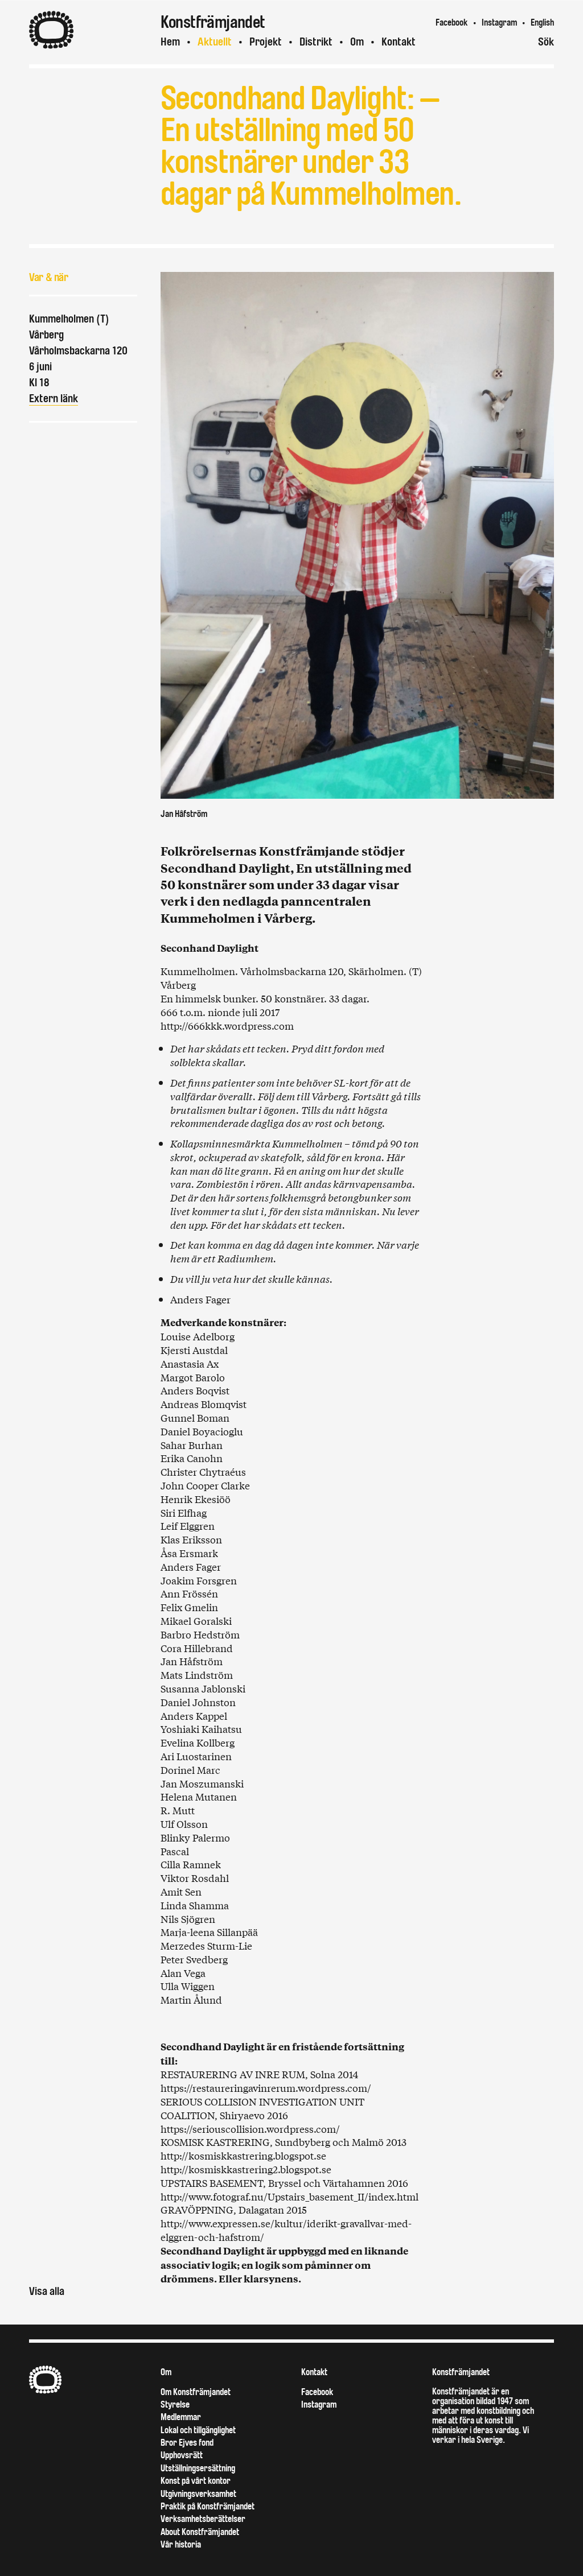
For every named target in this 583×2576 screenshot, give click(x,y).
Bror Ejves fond (187, 2443)
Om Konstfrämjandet (196, 2392)
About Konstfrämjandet (200, 2532)
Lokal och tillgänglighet (198, 2430)
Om (357, 42)
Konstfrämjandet (461, 2372)
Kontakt (399, 42)
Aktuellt (215, 42)
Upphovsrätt (182, 2455)
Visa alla (47, 2291)
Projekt (266, 42)
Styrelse (175, 2404)
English (542, 22)
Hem (170, 42)
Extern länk (54, 399)
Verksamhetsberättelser (203, 2519)
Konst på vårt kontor (196, 2481)
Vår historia (181, 2544)
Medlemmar (181, 2417)
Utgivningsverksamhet (198, 2494)
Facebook (451, 22)
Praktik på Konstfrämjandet (208, 2506)
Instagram (499, 22)
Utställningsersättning (198, 2468)
